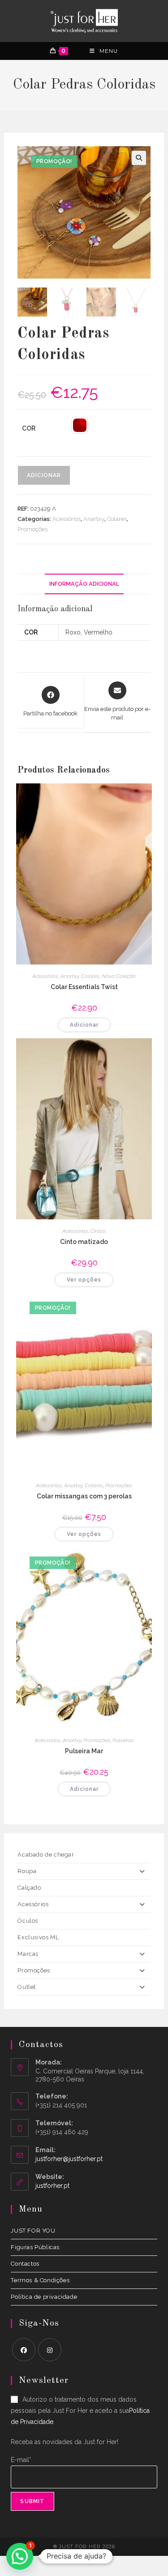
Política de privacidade (44, 2297)
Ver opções (84, 1280)
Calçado (29, 1888)
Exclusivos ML (38, 1937)
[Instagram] (50, 2350)
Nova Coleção (119, 976)
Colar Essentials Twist (84, 987)
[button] (139, 158)
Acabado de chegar (46, 1855)
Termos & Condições (40, 2280)
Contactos (25, 2264)
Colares (117, 519)
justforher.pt (52, 2186)
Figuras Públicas (35, 2247)
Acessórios (67, 519)
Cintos (98, 1231)
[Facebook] (24, 2350)
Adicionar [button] (84, 1025)
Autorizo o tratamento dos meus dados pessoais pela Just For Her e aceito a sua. (80, 2411)
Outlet (27, 1987)
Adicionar (44, 475)
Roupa (27, 1871)
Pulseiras (123, 1740)
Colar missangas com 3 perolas (84, 1496)
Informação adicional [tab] (84, 584)
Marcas (28, 1954)
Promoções (32, 529)
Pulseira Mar (84, 1751)
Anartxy (94, 519)
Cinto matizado (84, 1242)
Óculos (28, 1921)
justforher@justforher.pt (69, 2159)
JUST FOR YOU (33, 2231)
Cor (29, 428)
